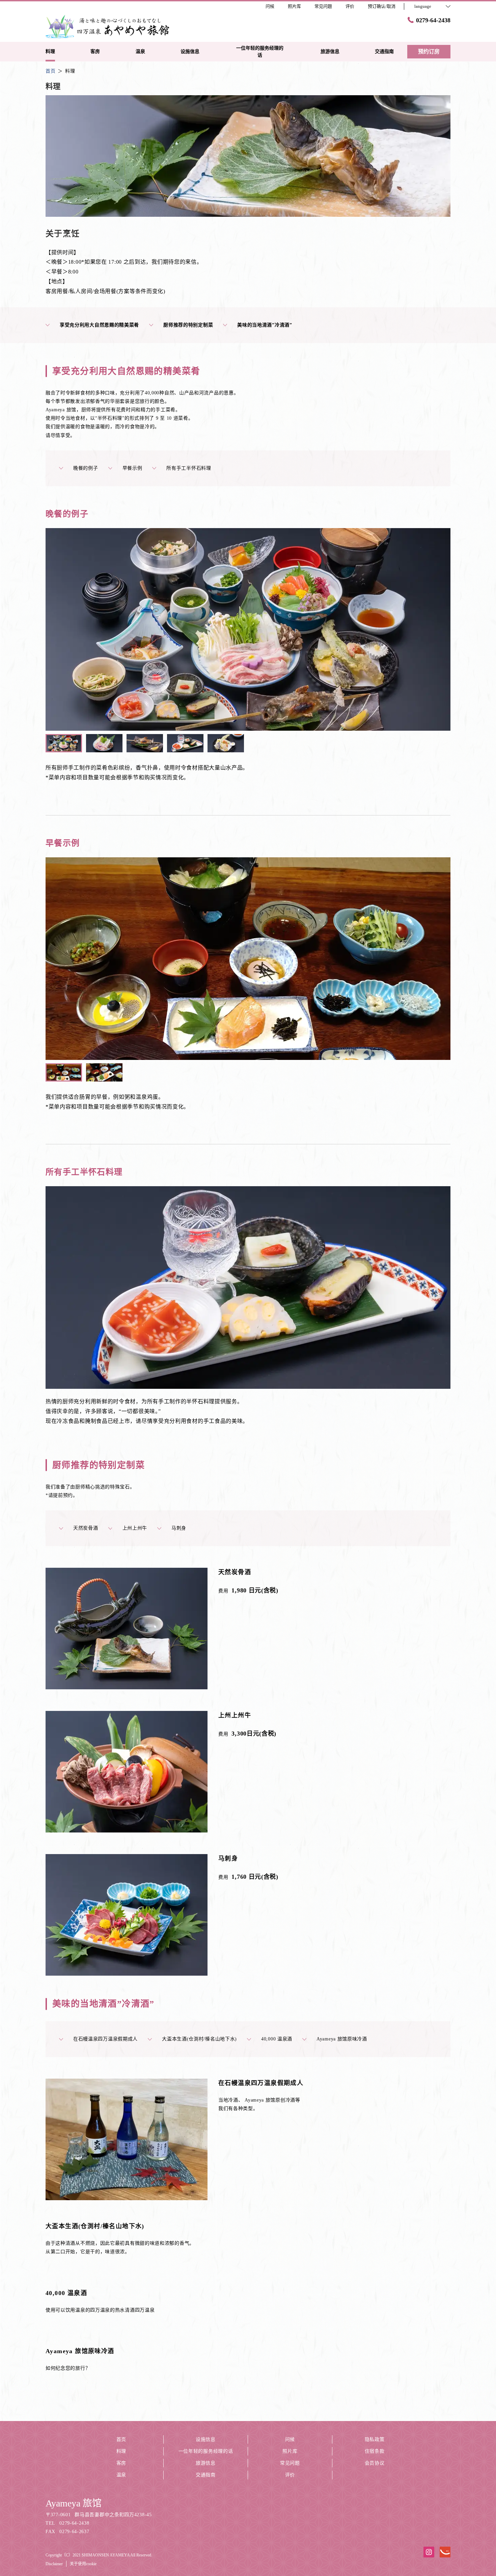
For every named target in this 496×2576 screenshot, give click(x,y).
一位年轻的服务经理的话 (206, 2451)
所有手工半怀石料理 (189, 468)
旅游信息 (206, 2463)
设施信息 (206, 2439)
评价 (290, 2475)
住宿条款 (375, 2451)
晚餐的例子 (86, 468)
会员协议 (375, 2463)
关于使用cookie (83, 2564)
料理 (121, 2451)
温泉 (121, 2475)
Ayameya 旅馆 (74, 2503)
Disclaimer (54, 2564)
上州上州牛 (135, 1528)
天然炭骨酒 (86, 1528)
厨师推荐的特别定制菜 (188, 325)
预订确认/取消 (382, 6)
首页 (121, 2439)
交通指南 (206, 2475)
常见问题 (290, 2463)
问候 (290, 2439)
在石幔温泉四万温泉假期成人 (105, 2039)
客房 (121, 2463)
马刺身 (179, 1528)
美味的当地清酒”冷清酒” (265, 325)
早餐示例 (132, 468)
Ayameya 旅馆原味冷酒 (342, 2039)
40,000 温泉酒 (277, 2039)
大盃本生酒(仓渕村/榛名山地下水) (199, 2039)
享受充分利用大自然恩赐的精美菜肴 (99, 325)
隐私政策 (375, 2439)
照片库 (290, 2451)
